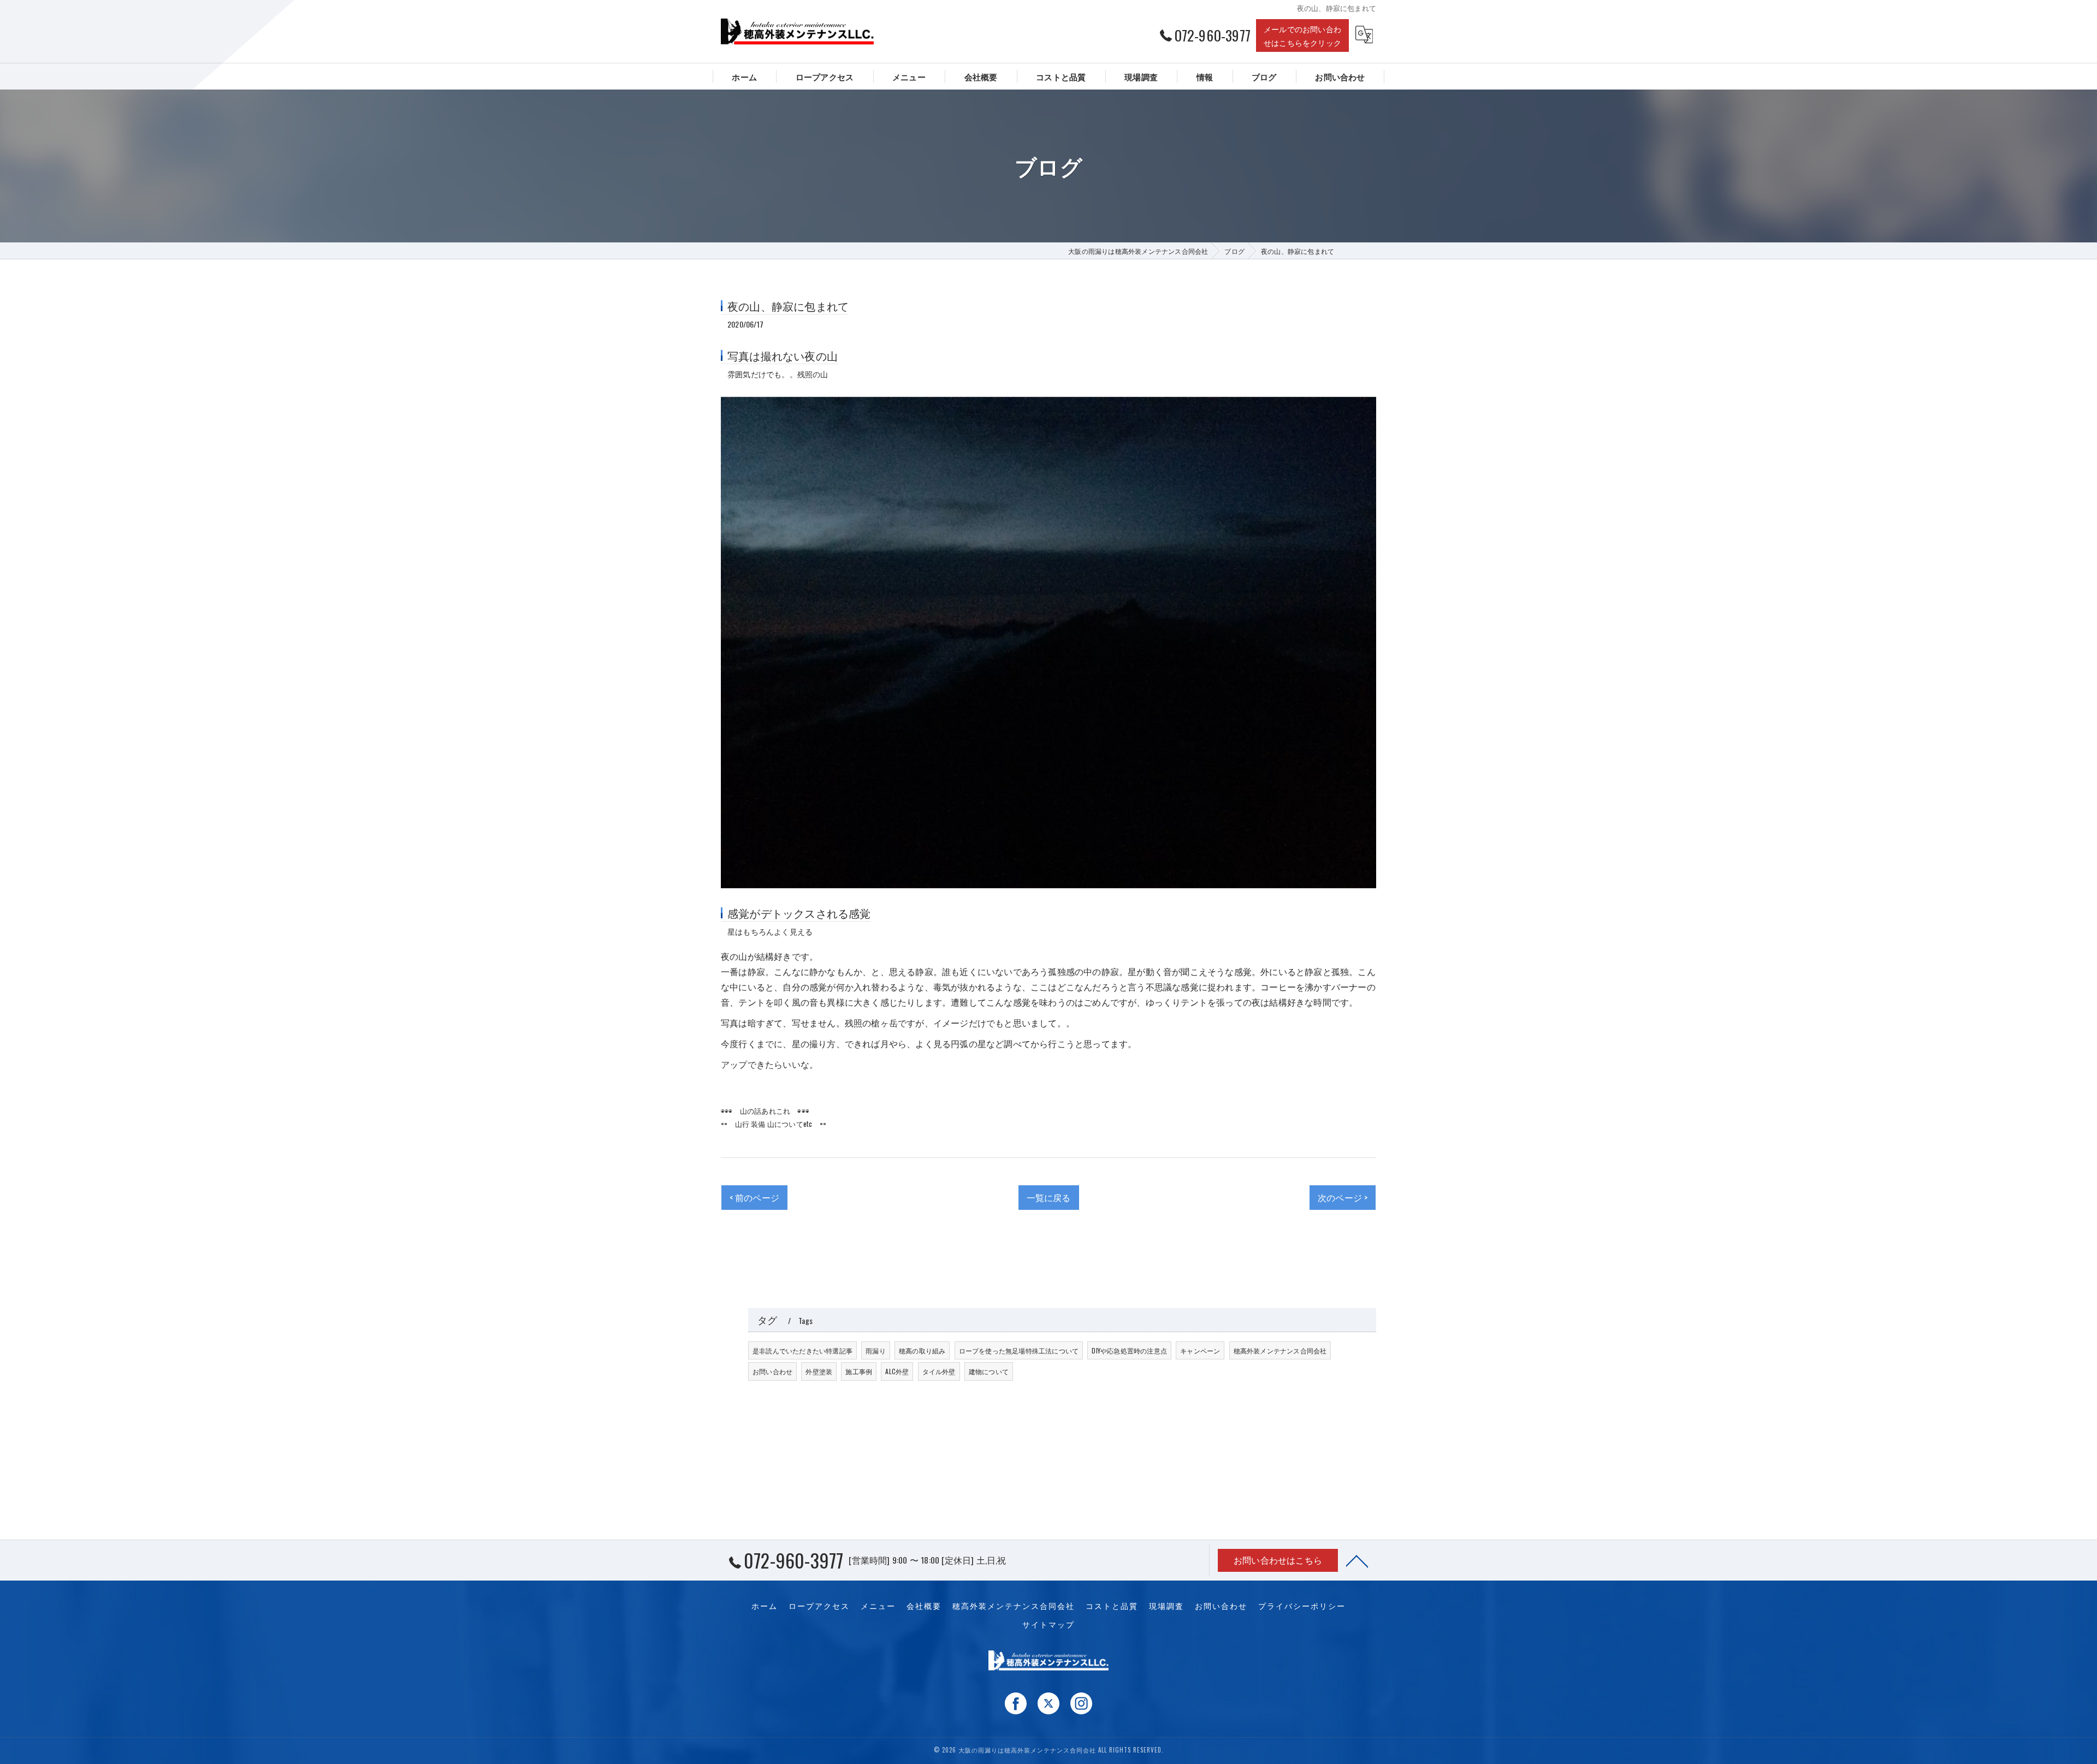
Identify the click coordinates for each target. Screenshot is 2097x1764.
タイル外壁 (939, 1371)
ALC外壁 (897, 1371)
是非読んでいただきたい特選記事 (802, 1350)
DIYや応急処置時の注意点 (1129, 1350)
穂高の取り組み (922, 1350)
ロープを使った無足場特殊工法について (1019, 1350)
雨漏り (876, 1350)
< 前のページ (754, 1197)
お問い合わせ (772, 1371)
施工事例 (859, 1371)
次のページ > (1343, 1197)
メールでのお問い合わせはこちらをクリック (1302, 35)
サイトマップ (1048, 1624)
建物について (989, 1371)
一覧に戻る (1049, 1197)
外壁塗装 (819, 1371)
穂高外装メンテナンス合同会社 (1280, 1350)
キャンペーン (1200, 1350)
